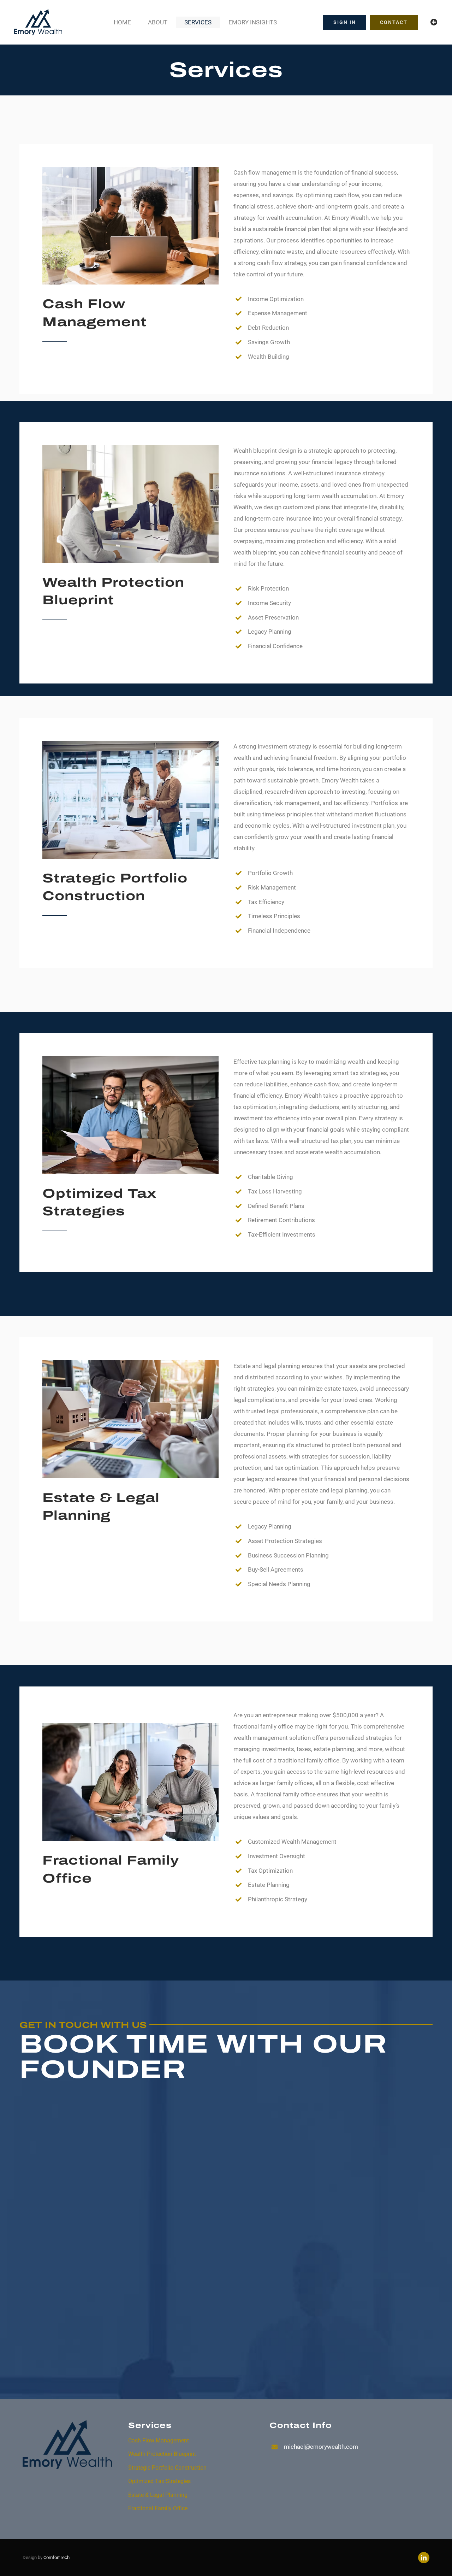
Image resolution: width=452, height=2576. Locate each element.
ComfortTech (56, 2557)
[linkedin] (424, 2558)
